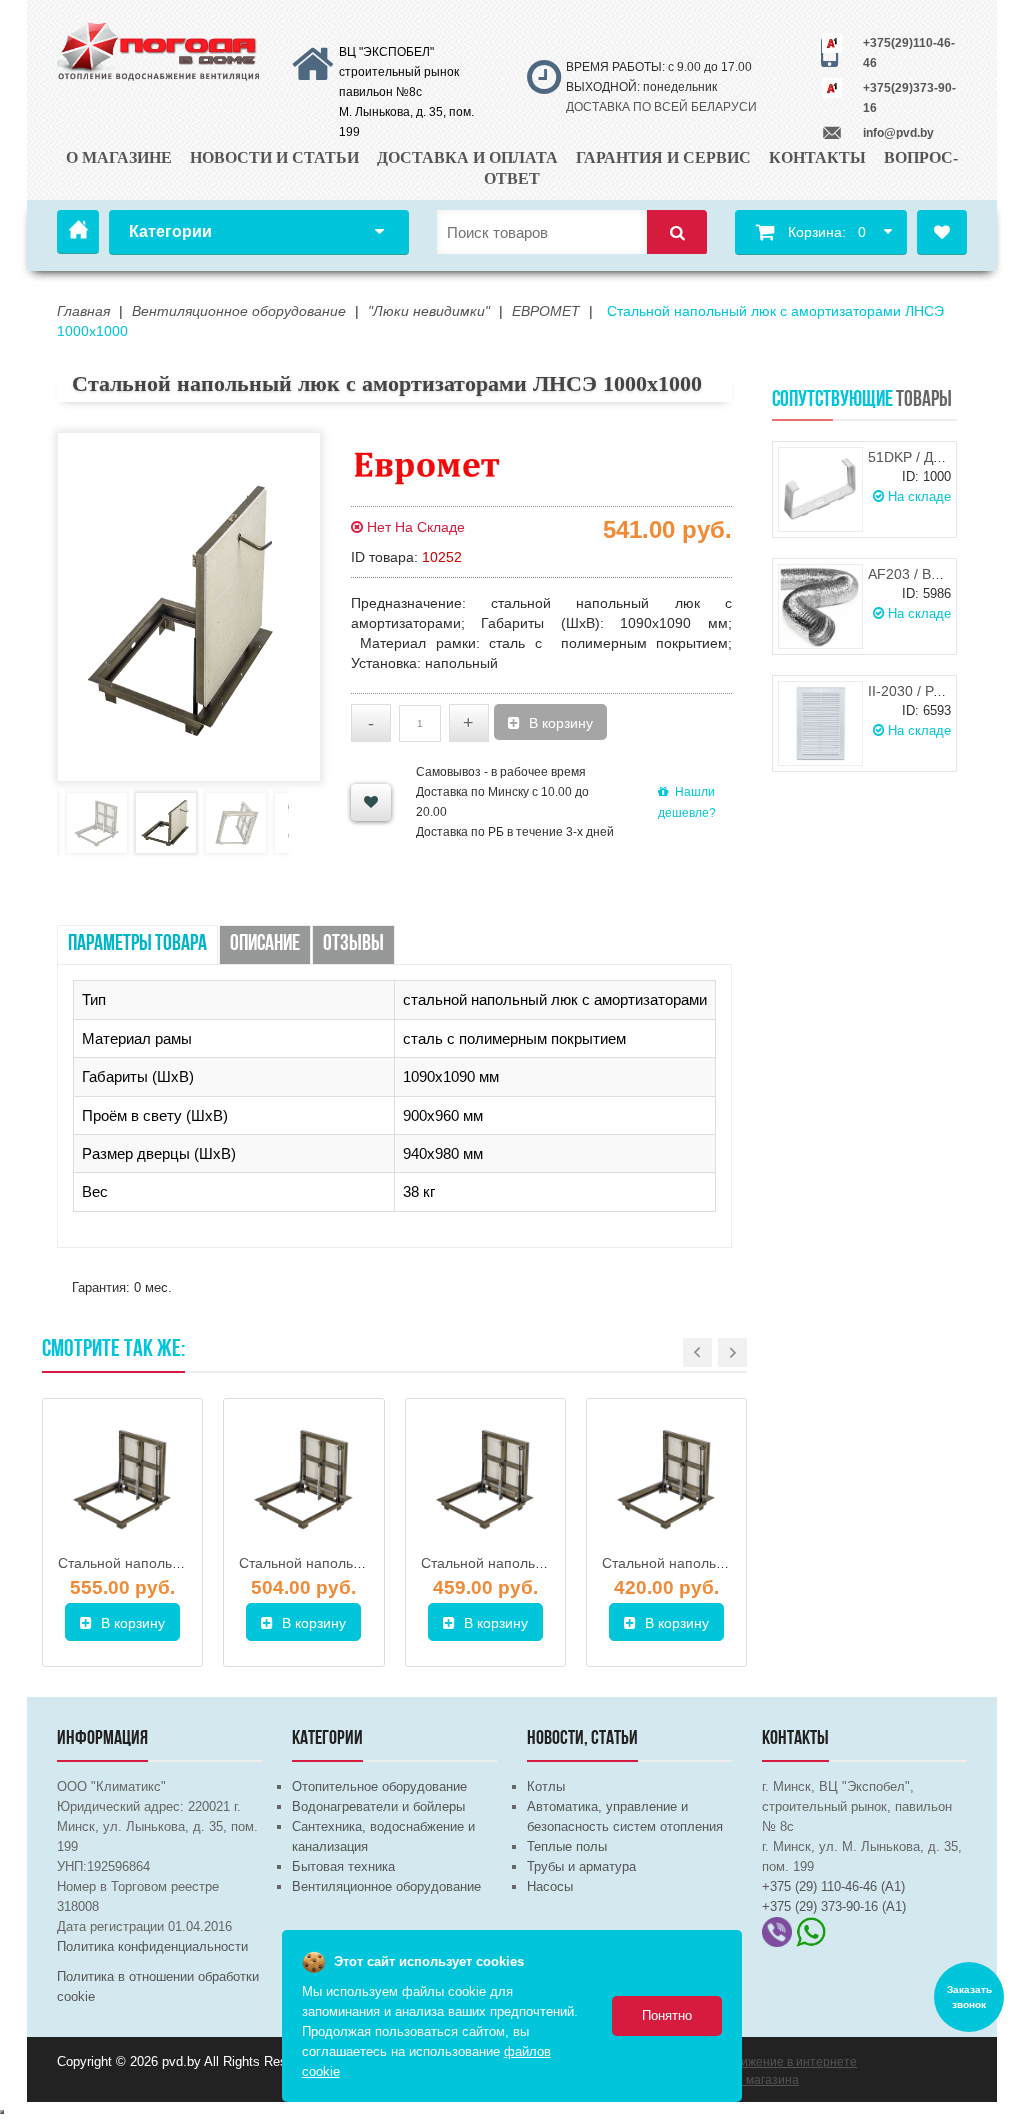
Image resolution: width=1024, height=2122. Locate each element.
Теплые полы (567, 1846)
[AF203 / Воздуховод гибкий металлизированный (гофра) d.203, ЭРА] (820, 606)
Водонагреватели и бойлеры (378, 1806)
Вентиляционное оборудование (386, 1886)
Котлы (546, 1786)
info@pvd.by (898, 133)
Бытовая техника (343, 1866)
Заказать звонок (969, 1997)
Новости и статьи (274, 157)
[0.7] (2, 2112)
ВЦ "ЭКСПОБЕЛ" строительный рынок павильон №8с (399, 72)
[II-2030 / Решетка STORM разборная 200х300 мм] (820, 723)
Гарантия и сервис (663, 157)
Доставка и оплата (467, 157)
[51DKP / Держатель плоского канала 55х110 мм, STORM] (820, 489)
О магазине (119, 157)
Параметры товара (137, 944)
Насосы (550, 1886)
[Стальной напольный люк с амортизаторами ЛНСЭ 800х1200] (122, 1478)
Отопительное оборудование (379, 1786)
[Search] (677, 232)
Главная (78, 232)
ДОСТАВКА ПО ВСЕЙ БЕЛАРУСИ (661, 107)
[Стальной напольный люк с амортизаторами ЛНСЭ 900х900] (303, 1478)
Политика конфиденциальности (152, 1946)
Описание (265, 944)
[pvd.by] (159, 48)
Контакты (817, 157)
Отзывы (353, 944)
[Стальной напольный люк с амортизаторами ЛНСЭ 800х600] (666, 1478)
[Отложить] (371, 802)
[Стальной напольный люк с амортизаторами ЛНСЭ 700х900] (485, 1478)
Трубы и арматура (581, 1866)
